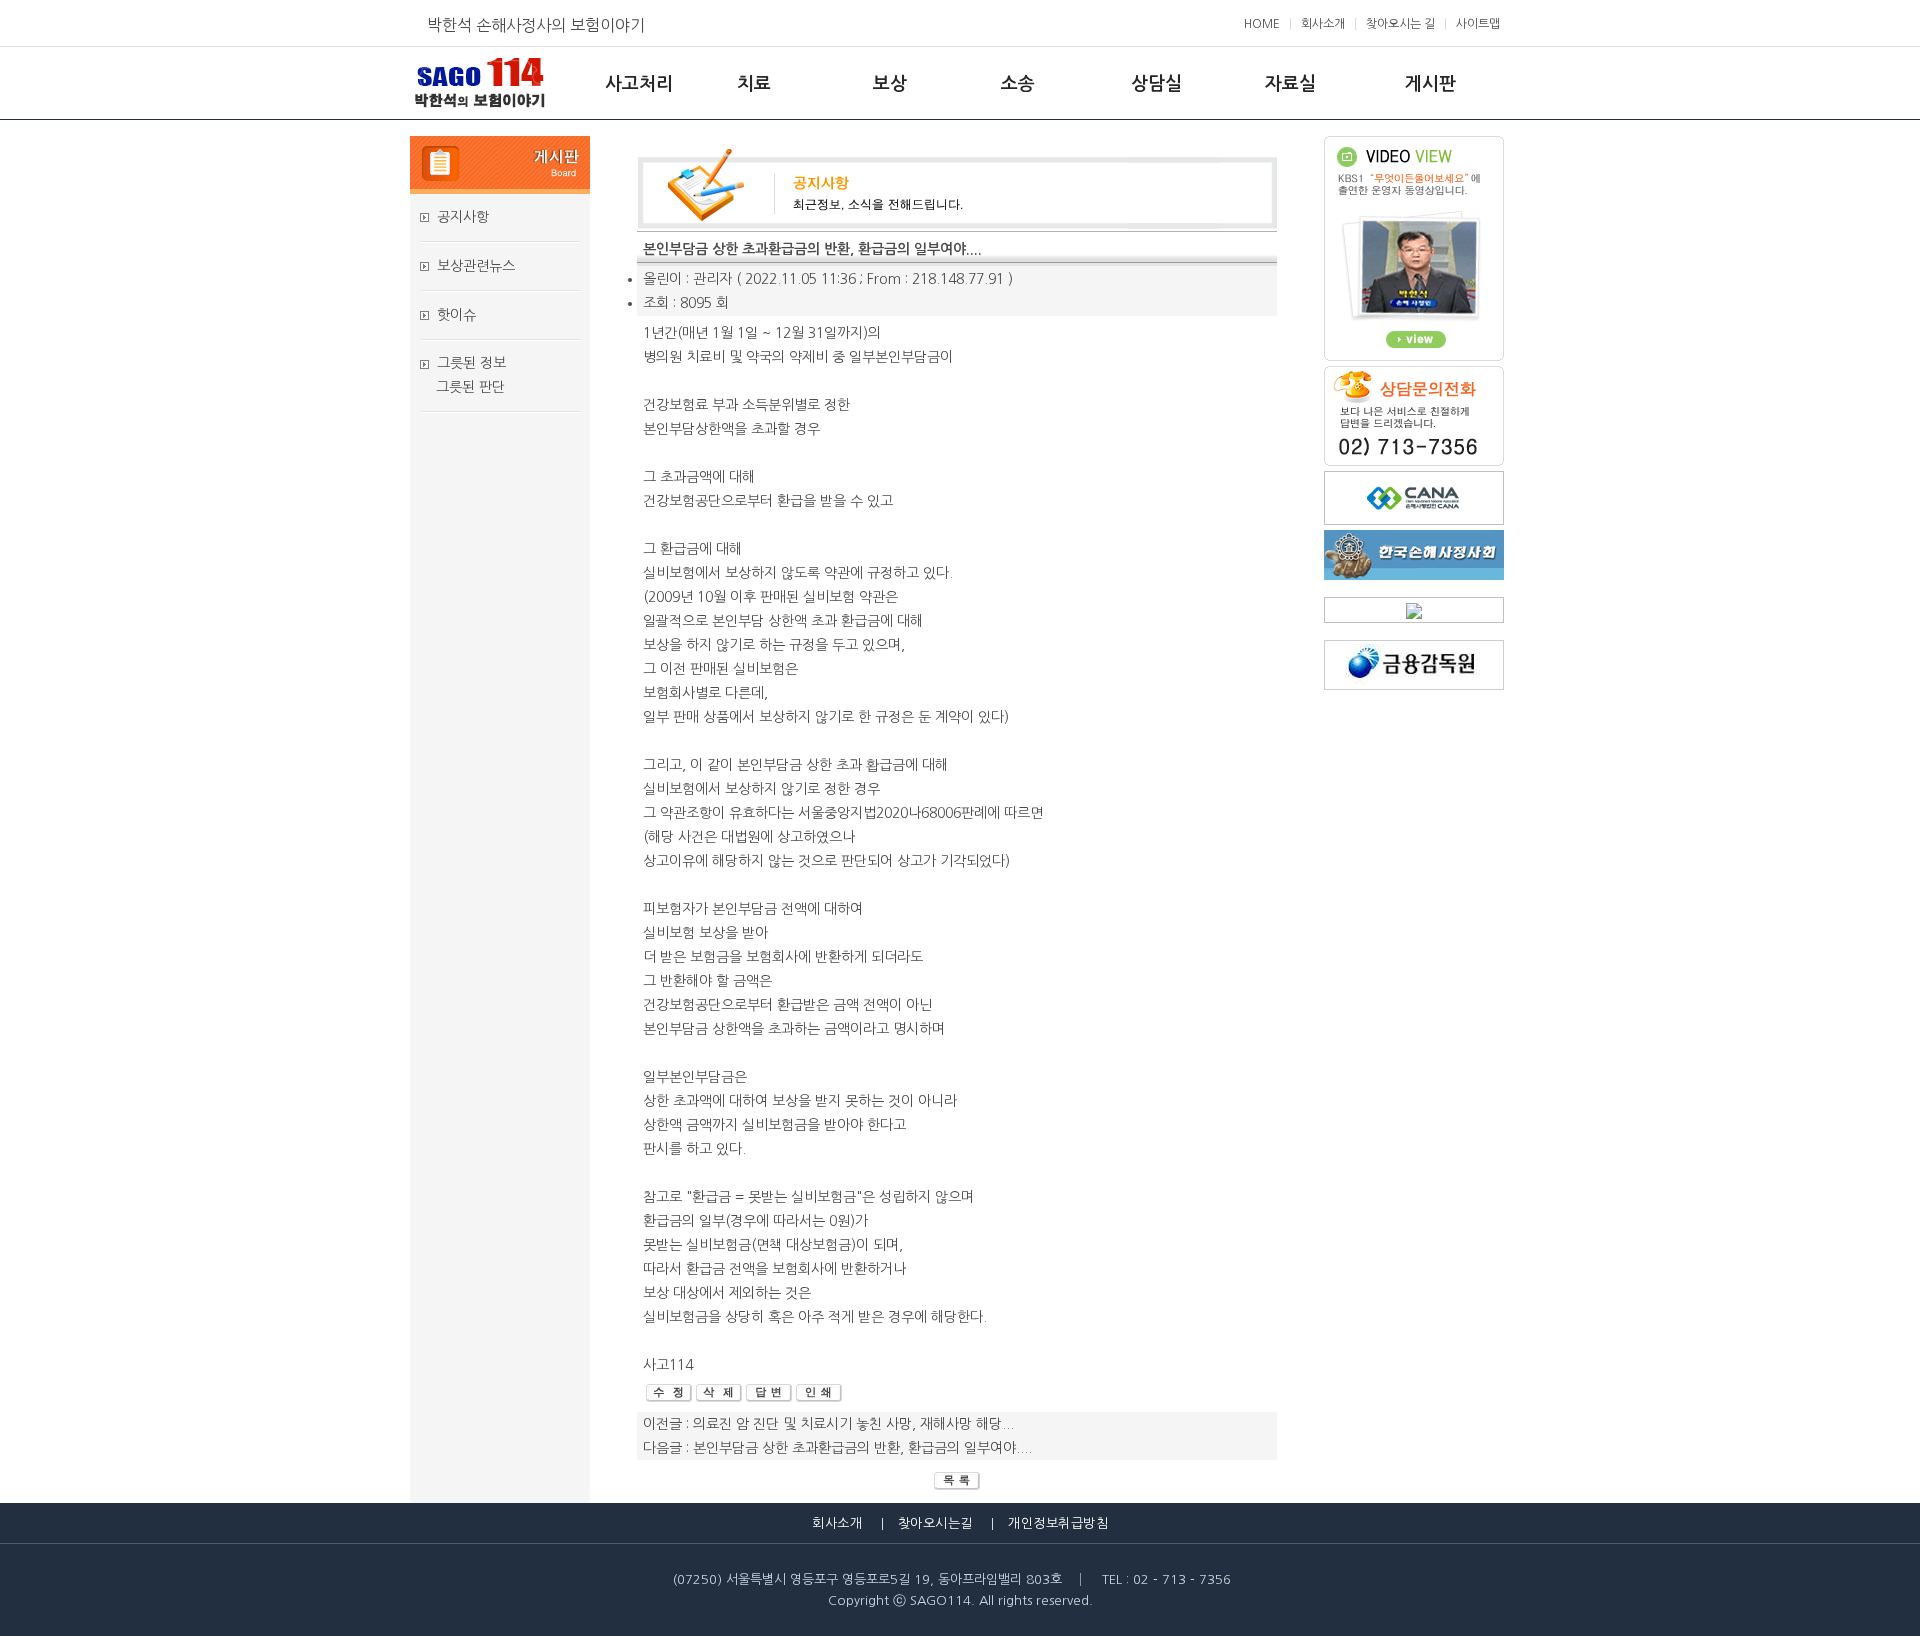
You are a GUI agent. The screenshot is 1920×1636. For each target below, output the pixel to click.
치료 (754, 84)
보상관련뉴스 (476, 266)
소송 (1018, 84)
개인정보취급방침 (1058, 1523)
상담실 (1156, 84)
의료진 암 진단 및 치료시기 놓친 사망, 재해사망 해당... (853, 1424)
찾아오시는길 (935, 1523)
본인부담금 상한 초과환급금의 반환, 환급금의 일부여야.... (862, 1448)
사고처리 (639, 84)
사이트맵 (1478, 24)
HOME (1262, 24)
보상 (890, 84)
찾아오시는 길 (1400, 24)
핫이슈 (456, 315)
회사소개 (1323, 24)
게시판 (1430, 84)
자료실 (1290, 84)
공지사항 (463, 217)
